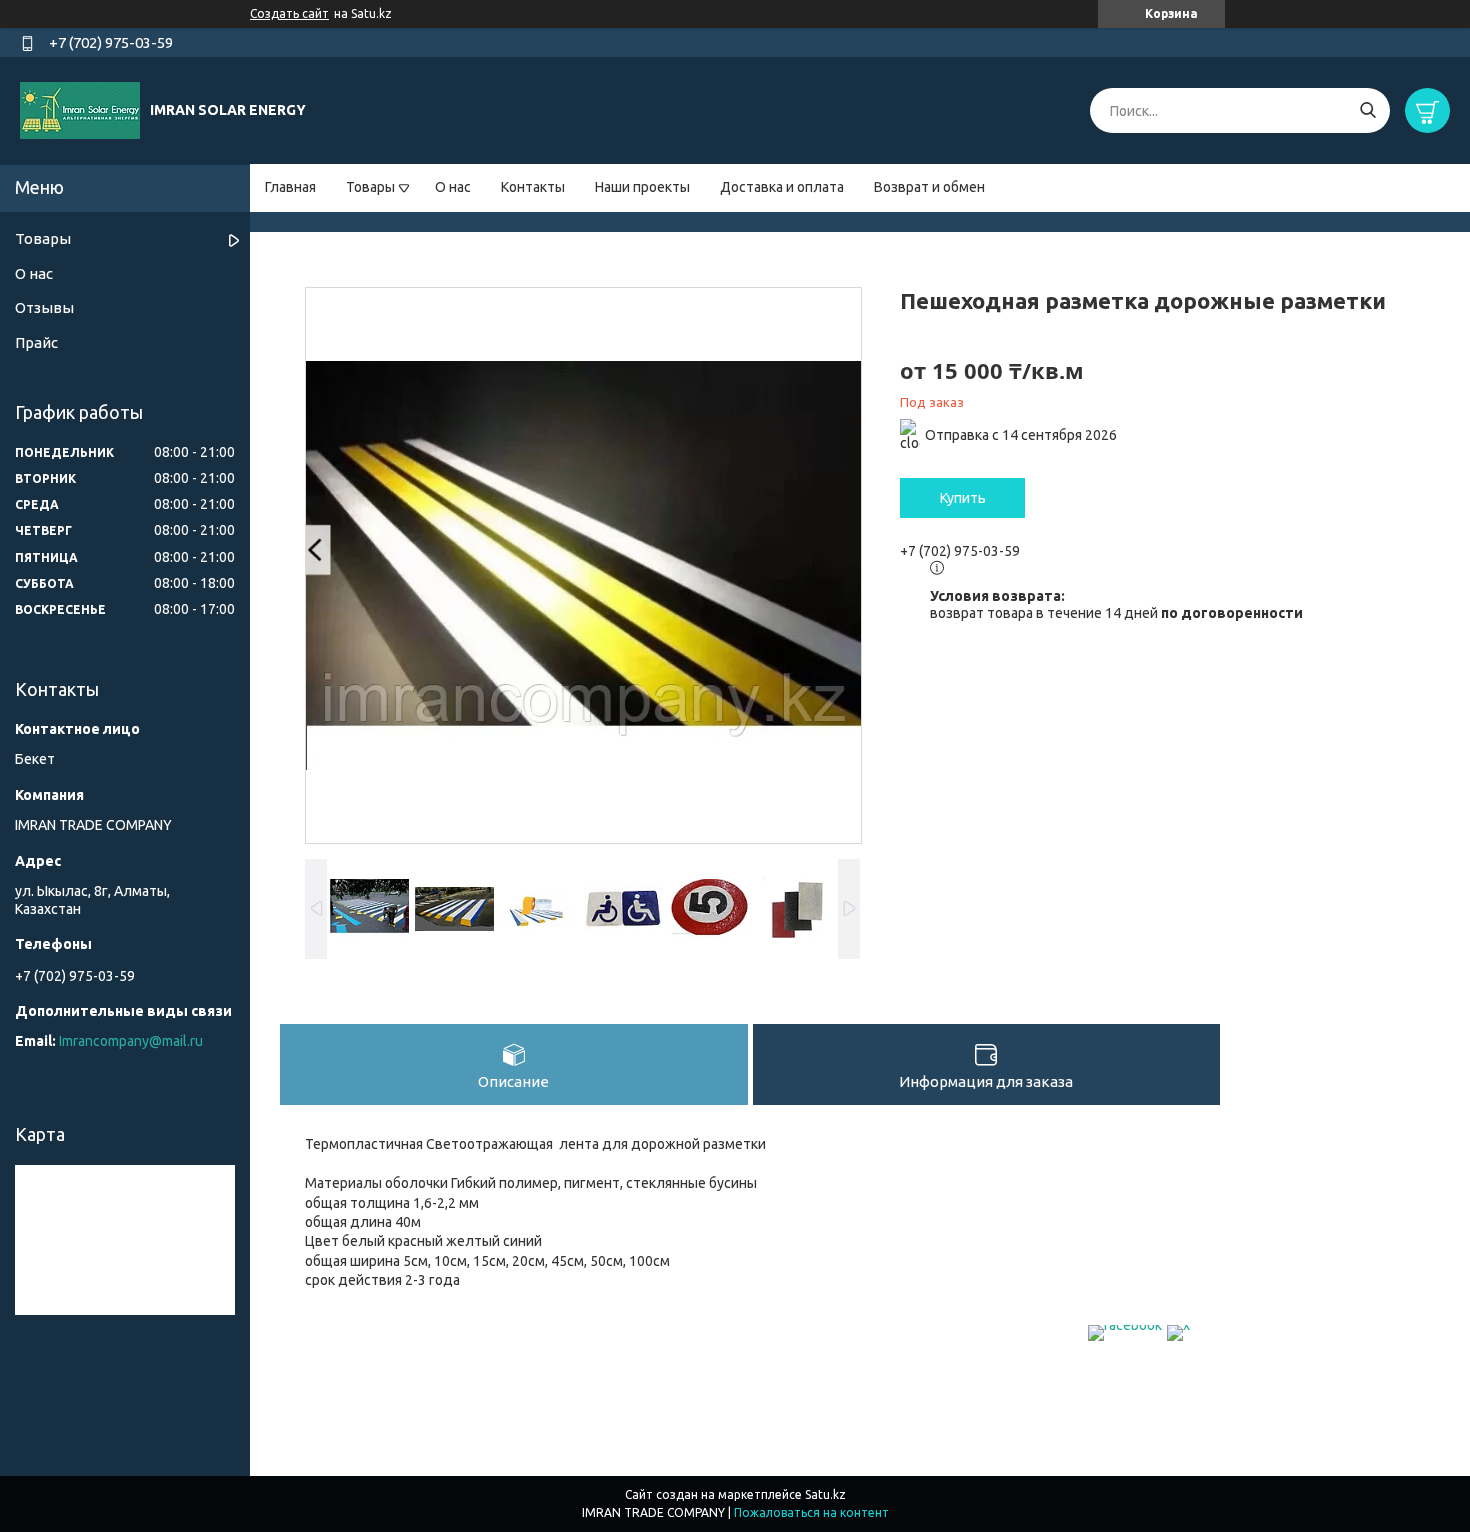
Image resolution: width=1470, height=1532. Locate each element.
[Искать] (1367, 110)
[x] (1178, 1325)
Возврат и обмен (929, 187)
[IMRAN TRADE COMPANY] (80, 110)
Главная (290, 187)
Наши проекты (642, 187)
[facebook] (1125, 1325)
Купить (963, 498)
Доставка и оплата (782, 187)
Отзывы (44, 307)
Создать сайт (289, 13)
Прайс (36, 342)
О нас (453, 187)
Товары (370, 187)
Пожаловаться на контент (811, 1512)
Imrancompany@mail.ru (131, 1041)
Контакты (533, 187)
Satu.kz (825, 1494)
